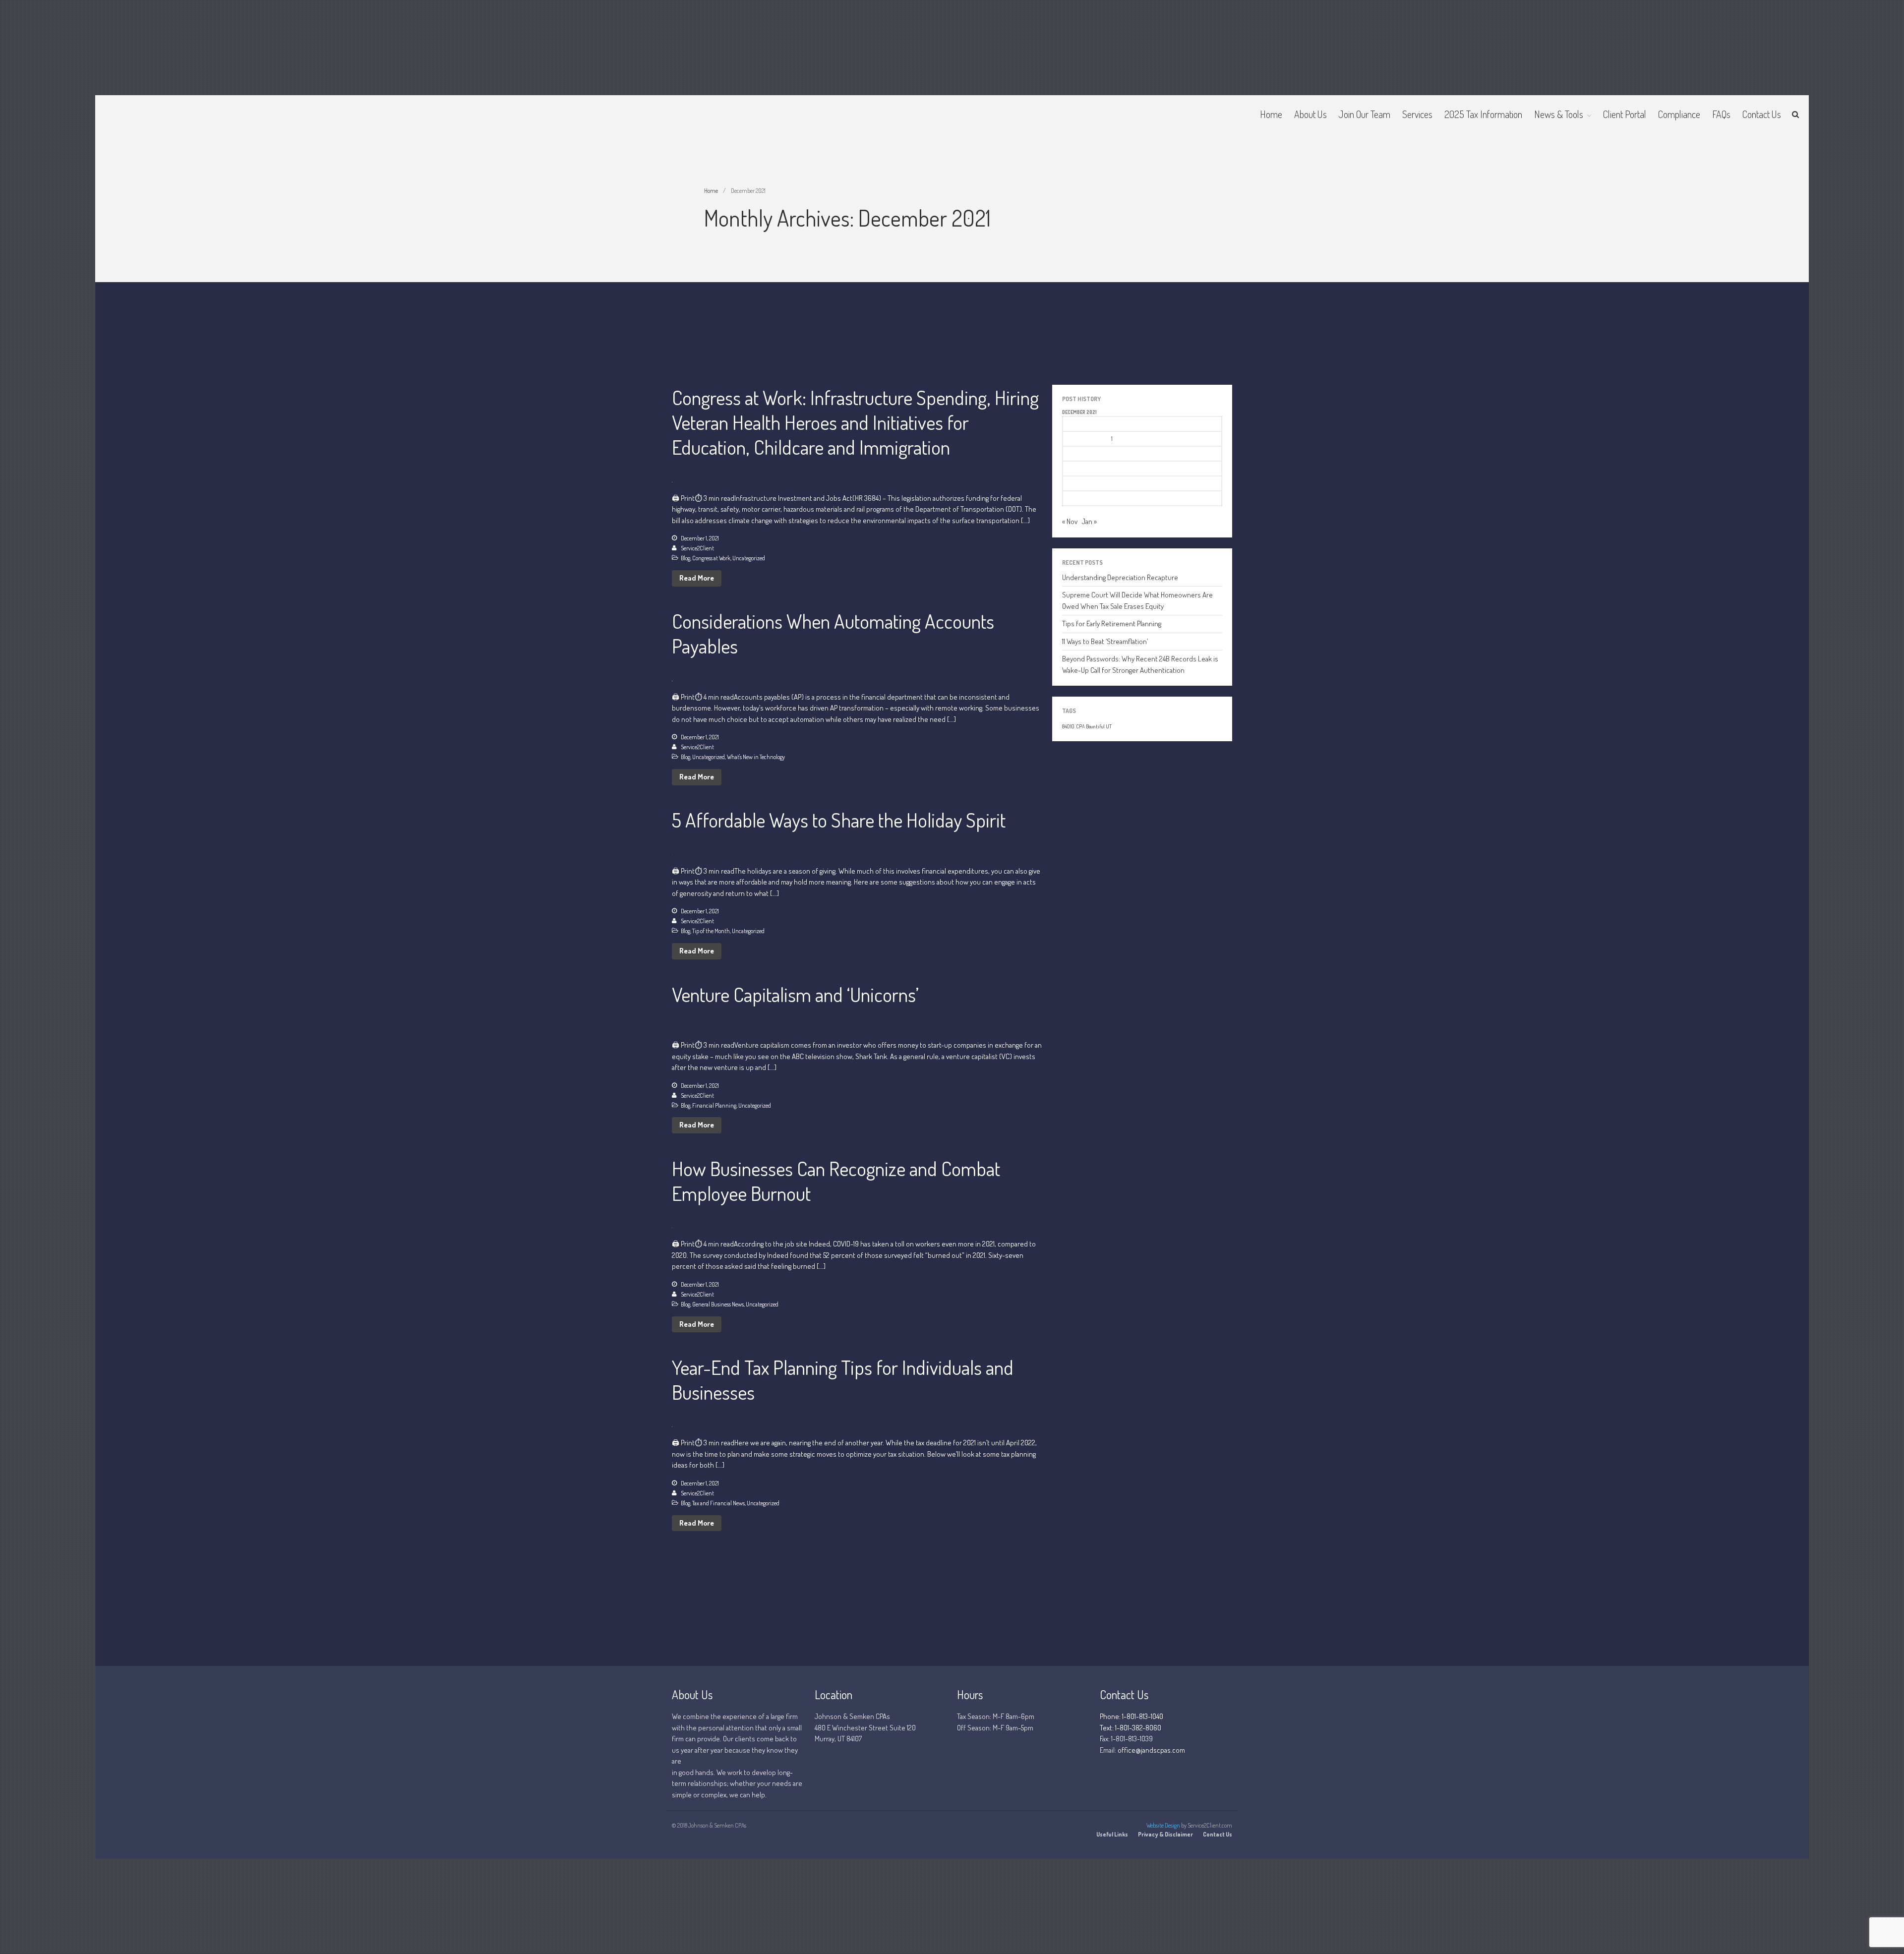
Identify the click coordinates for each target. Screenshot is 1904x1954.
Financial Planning (714, 1105)
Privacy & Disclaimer (1165, 1834)
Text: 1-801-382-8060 (1130, 1728)
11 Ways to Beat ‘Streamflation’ (1105, 641)
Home (1271, 114)
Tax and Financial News (718, 1503)
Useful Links (1112, 1834)
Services (1417, 114)
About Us (1310, 114)
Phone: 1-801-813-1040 (1131, 1716)
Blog (685, 558)
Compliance (1679, 114)
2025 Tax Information (1483, 114)
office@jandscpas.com (1151, 1750)
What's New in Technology (756, 757)
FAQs (1721, 114)
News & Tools (1559, 114)
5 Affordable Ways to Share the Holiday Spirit (839, 820)
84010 (1068, 726)
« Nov (1070, 521)
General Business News (718, 1304)
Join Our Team (1365, 114)
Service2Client (697, 548)
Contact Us (1762, 114)
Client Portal (1625, 114)
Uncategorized (749, 558)
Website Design (1163, 1825)
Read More (697, 578)
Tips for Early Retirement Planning (1112, 623)
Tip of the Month (711, 931)
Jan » (1089, 521)
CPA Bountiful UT (1094, 726)
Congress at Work (711, 558)
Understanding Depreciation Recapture (1120, 577)
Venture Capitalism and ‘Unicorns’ (795, 994)
